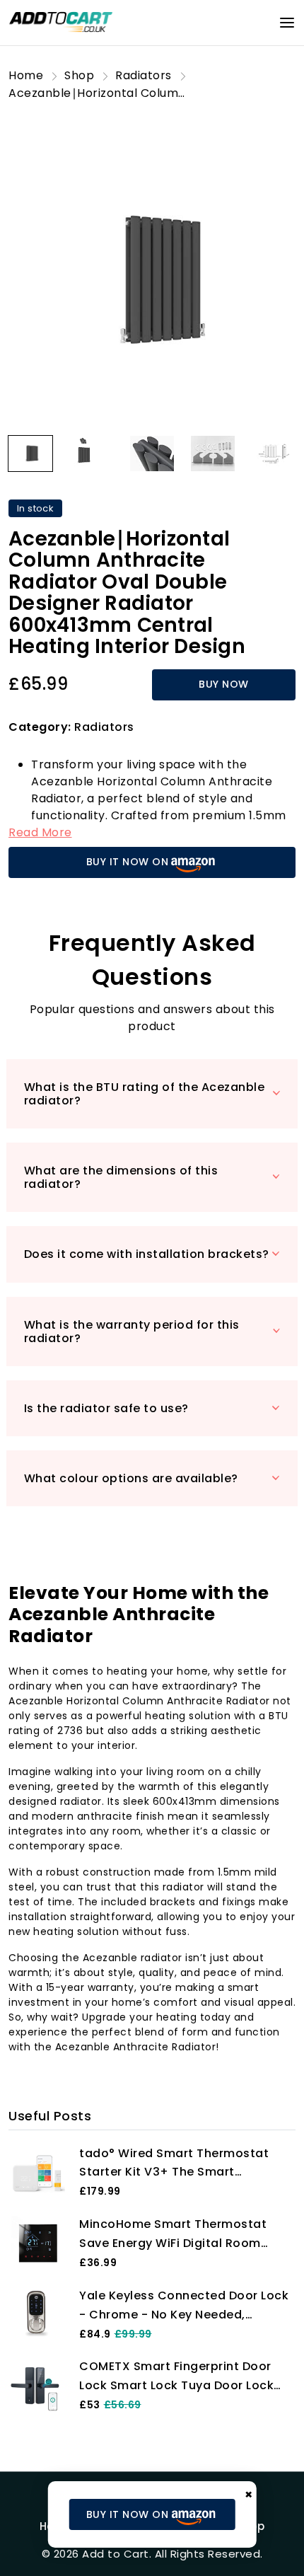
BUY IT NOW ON (128, 862)
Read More (40, 832)
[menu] (287, 23)
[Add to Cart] (62, 22)
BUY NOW (224, 684)
